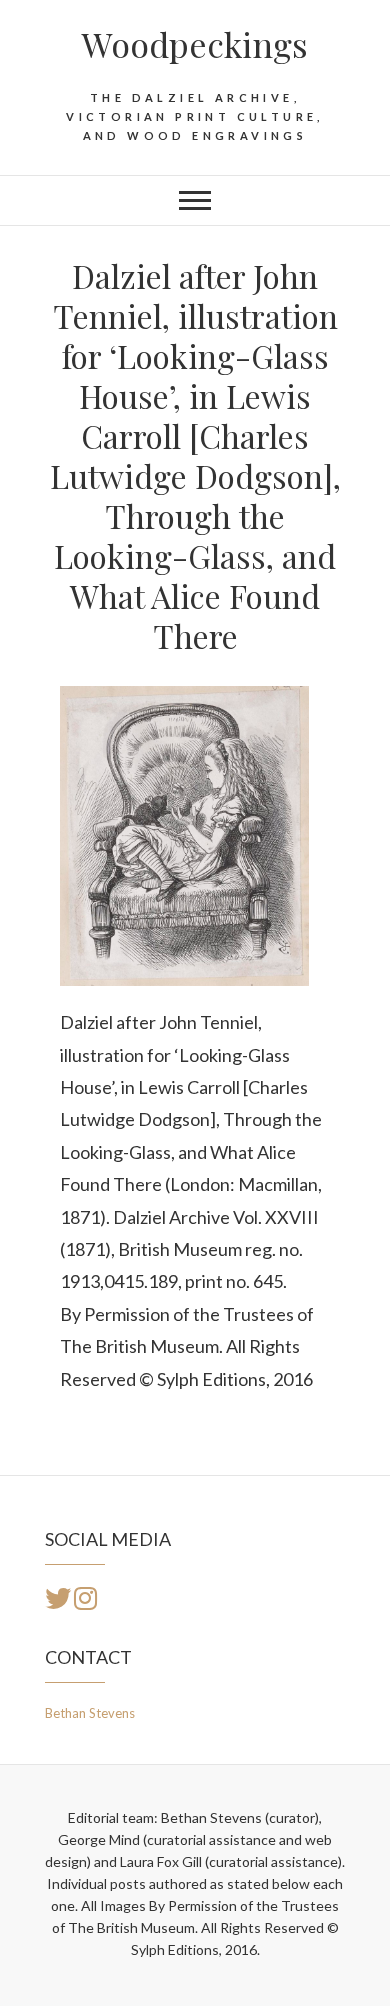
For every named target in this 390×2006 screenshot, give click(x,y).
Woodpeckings (195, 44)
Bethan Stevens (90, 1713)
